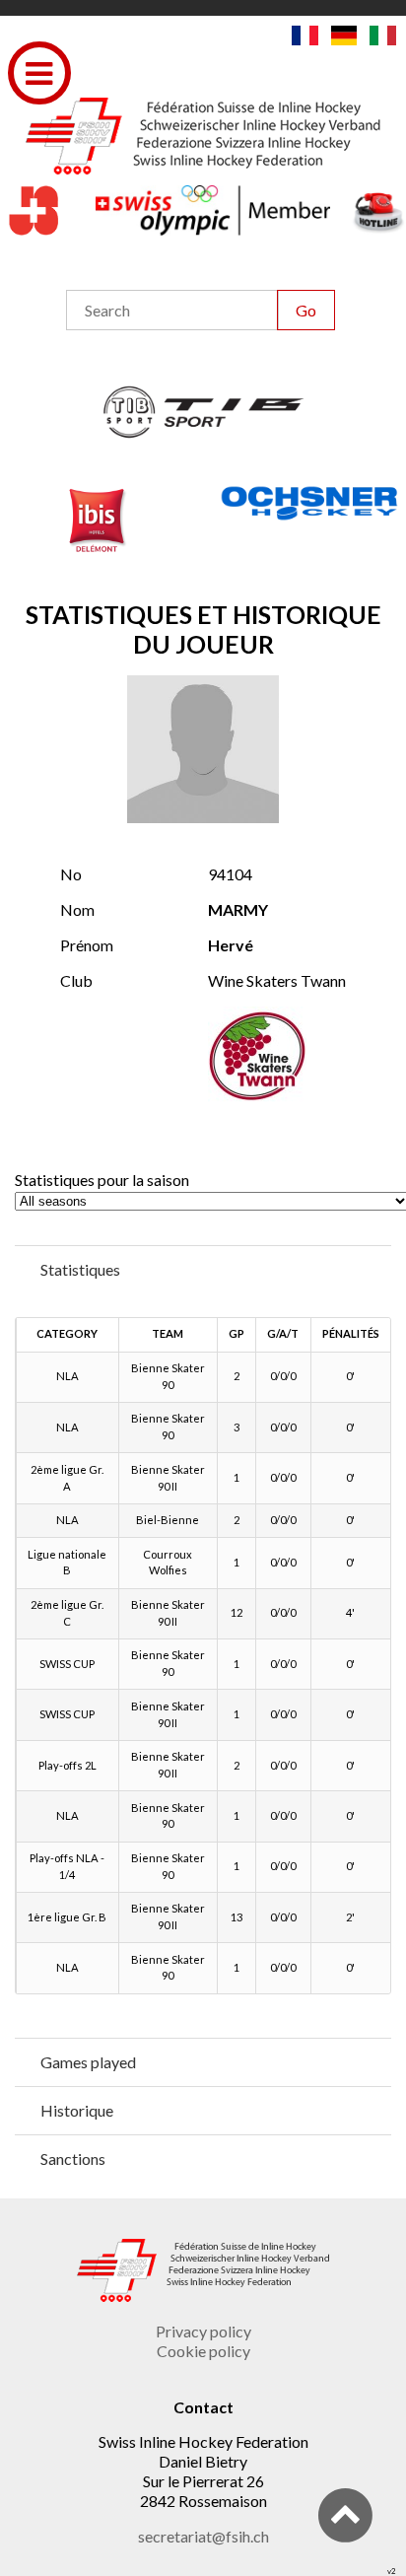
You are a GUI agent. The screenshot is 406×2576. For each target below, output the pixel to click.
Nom (77, 909)
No (71, 874)
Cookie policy (203, 2351)
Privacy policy (203, 2331)
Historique (77, 2110)
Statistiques (80, 1269)
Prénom (87, 945)
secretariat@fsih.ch (203, 2536)
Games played (88, 2062)
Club (76, 980)
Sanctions (73, 2158)
